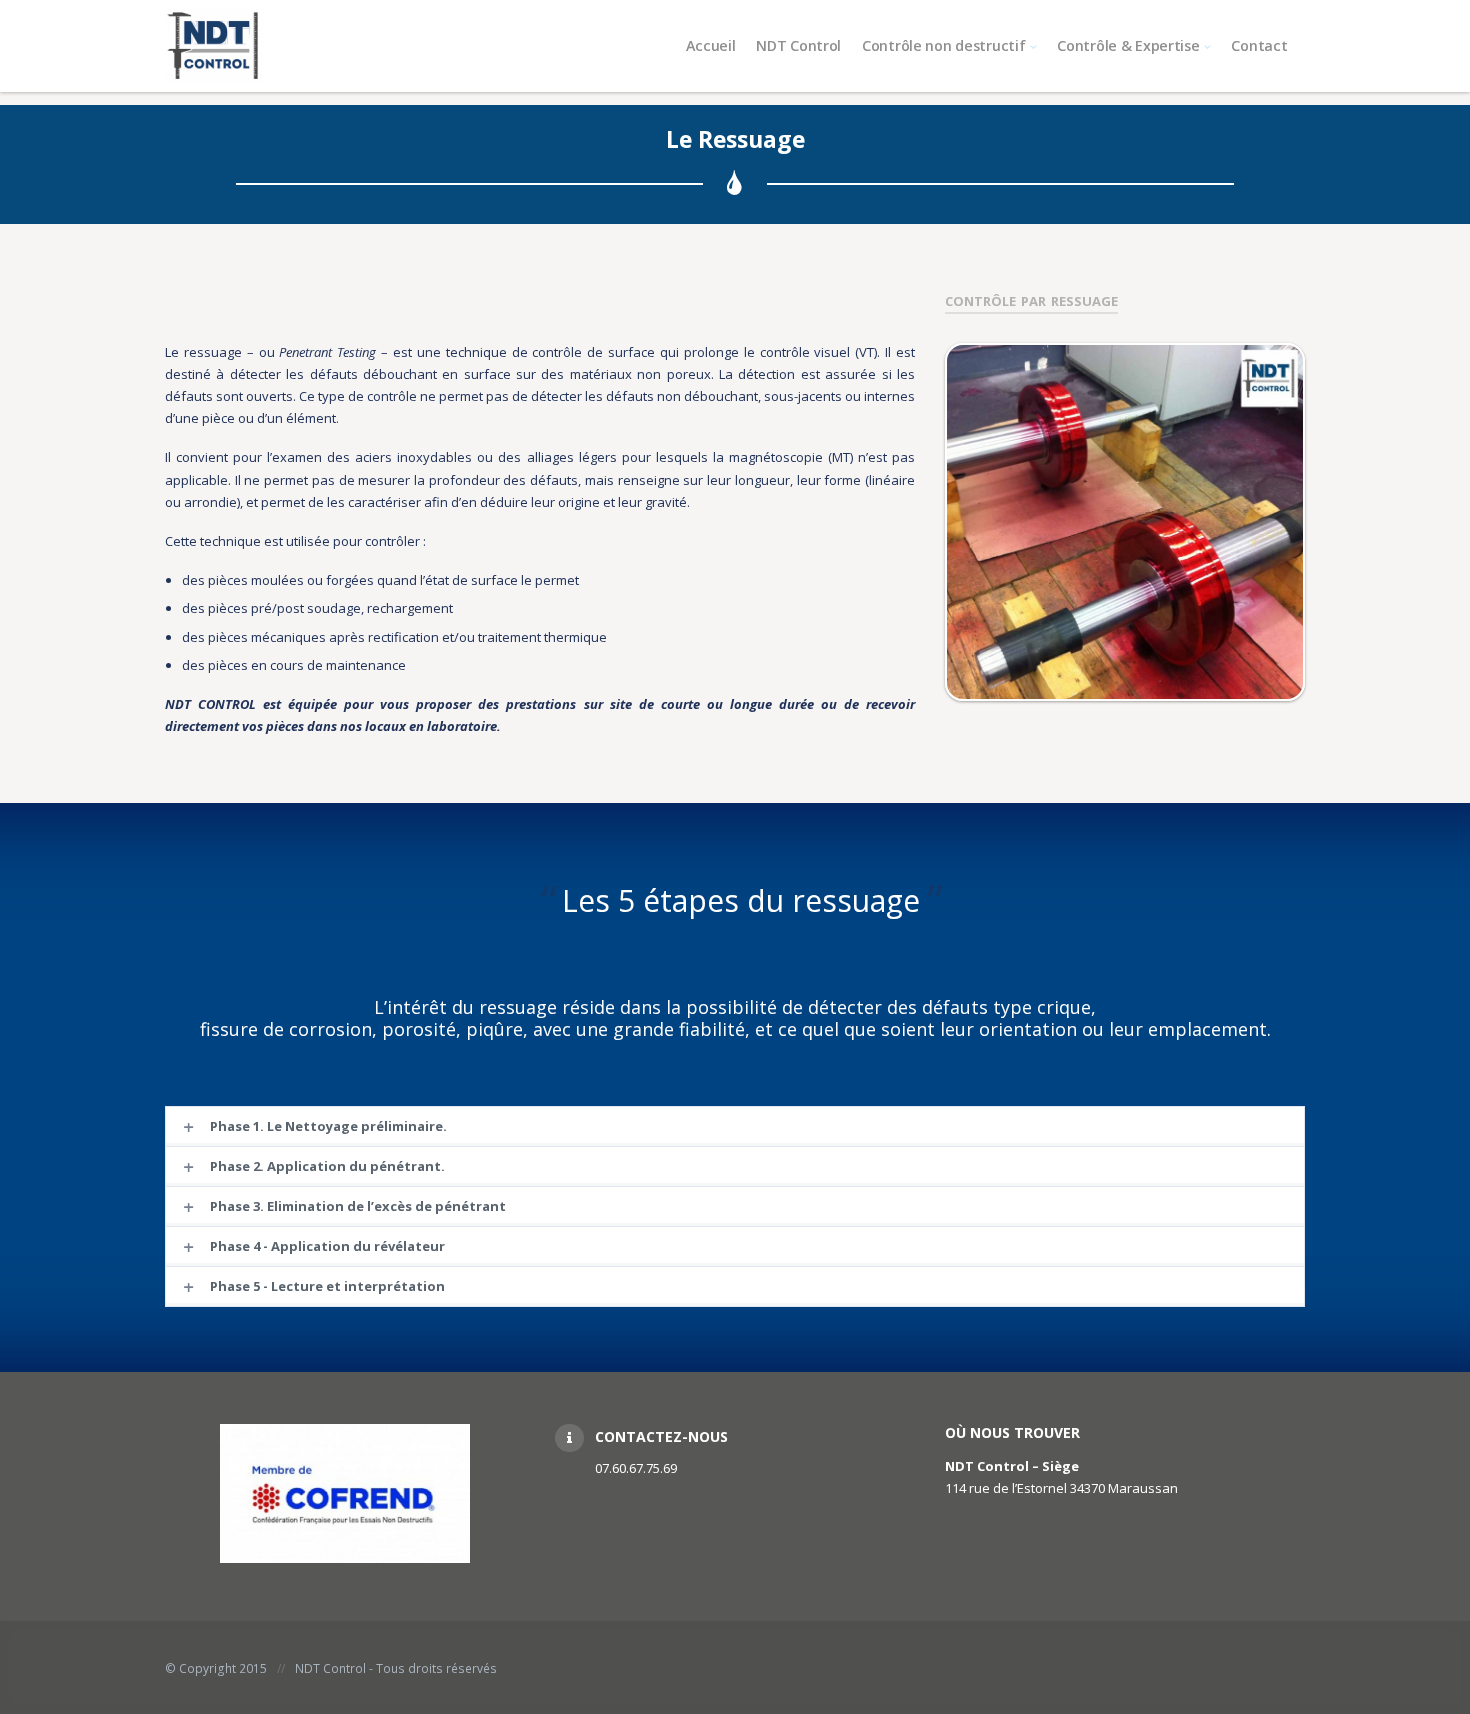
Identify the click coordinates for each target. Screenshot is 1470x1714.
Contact (1259, 45)
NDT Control (798, 45)
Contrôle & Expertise (1128, 45)
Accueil (710, 45)
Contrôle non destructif (943, 45)
